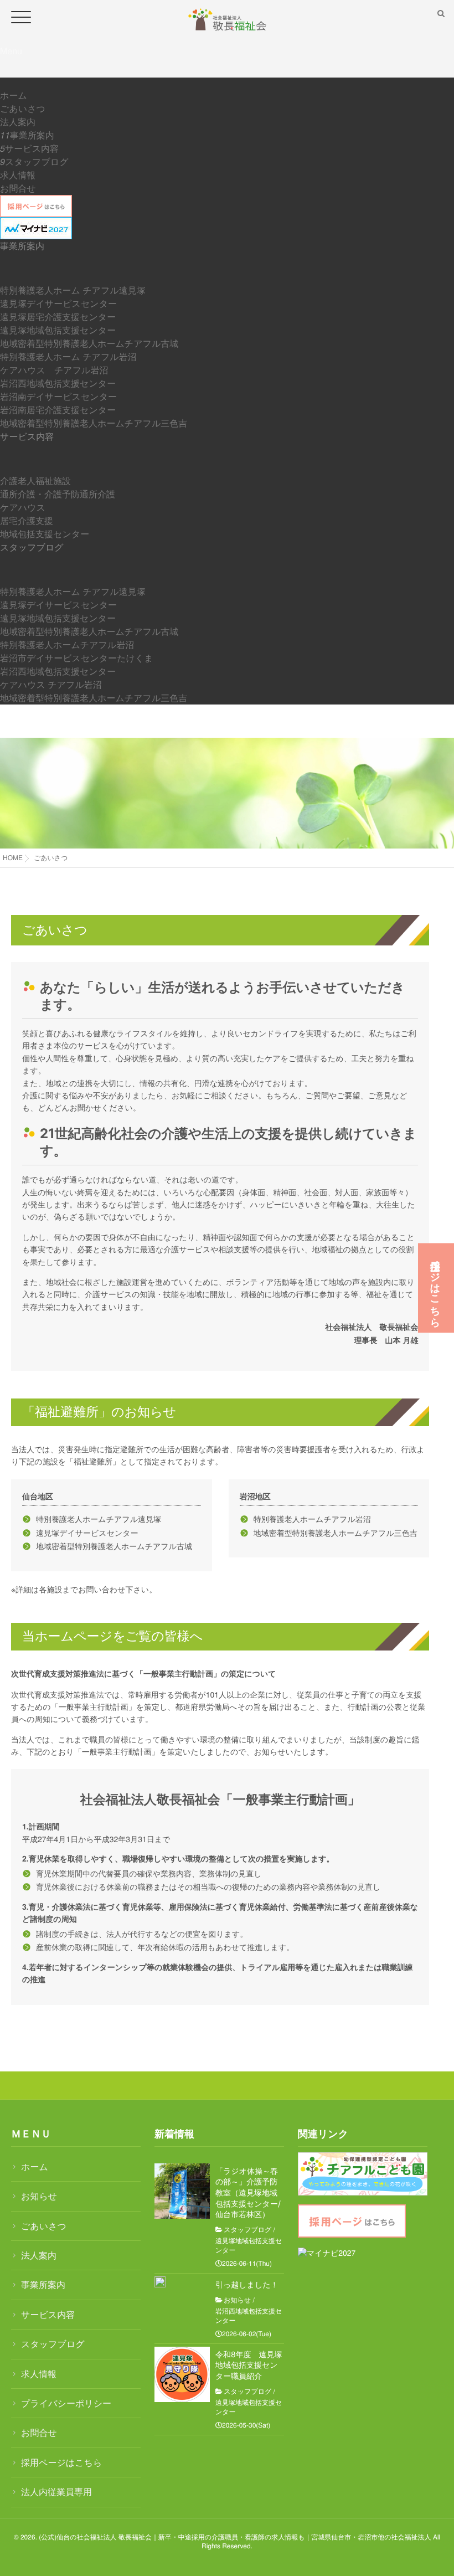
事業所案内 (32, 135)
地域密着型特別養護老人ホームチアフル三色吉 (94, 423)
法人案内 (18, 122)
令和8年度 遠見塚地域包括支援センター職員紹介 (249, 2366)
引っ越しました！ (247, 2285)
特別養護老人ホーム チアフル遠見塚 (73, 290)
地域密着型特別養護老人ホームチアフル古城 (89, 343)
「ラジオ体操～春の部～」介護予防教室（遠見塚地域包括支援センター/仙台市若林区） (248, 2193)
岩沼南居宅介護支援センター (58, 410)
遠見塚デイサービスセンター (58, 303)
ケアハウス (23, 507)
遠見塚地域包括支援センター (58, 330)
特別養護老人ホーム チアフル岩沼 (68, 356)
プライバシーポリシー (66, 2403)
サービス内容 (32, 148)
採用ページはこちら (61, 2462)
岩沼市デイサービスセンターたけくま (77, 658)
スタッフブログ (37, 161)
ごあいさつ (23, 108)
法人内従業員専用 (56, 2492)
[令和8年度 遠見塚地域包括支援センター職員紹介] (182, 2374)
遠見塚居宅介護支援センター (58, 317)
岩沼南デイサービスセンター (58, 396)
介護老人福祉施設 (35, 480)
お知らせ (39, 2196)
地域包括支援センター (45, 534)
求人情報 (18, 175)
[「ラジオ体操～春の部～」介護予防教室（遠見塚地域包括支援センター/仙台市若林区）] (182, 2191)
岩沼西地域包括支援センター (58, 383)
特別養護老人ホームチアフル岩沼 (67, 644)
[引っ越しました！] (160, 2282)
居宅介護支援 (27, 520)
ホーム (14, 95)
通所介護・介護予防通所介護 (58, 494)
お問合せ (18, 188)
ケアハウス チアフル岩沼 (54, 370)
